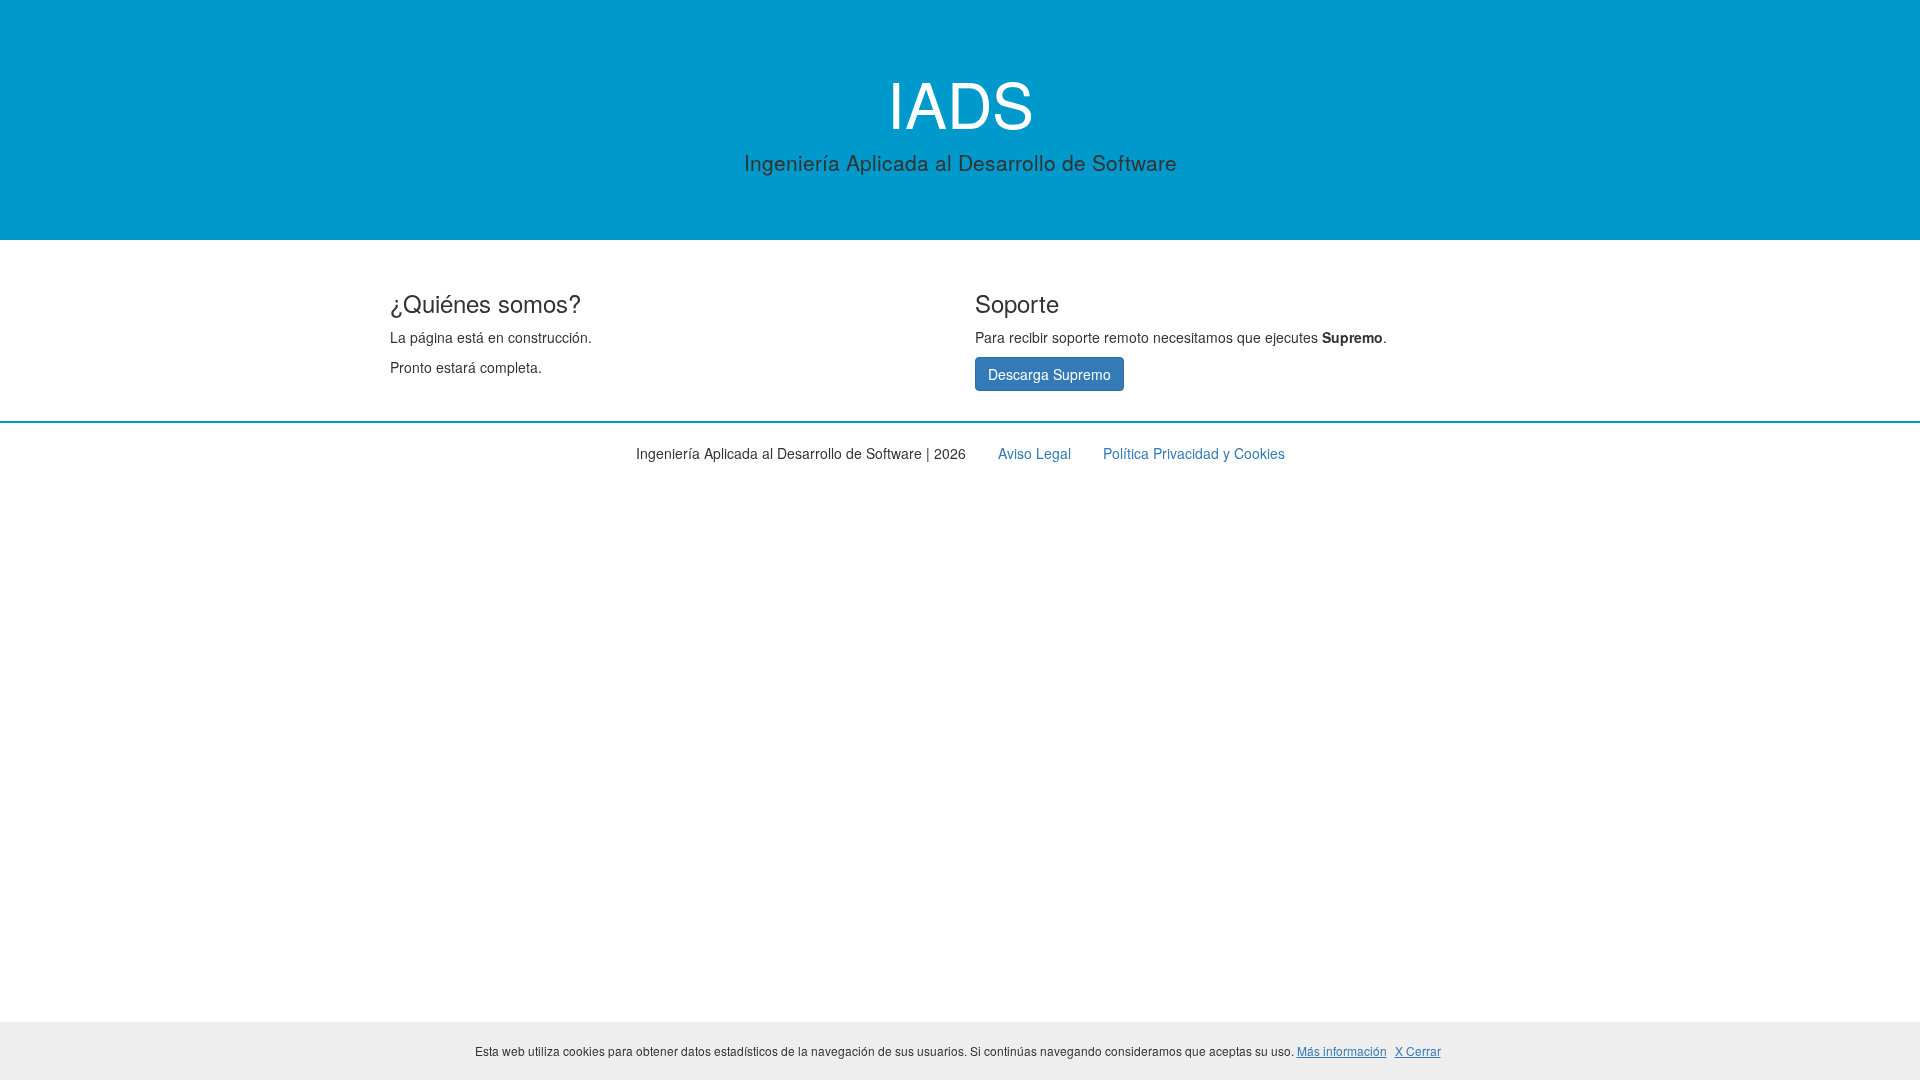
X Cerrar (1418, 1050)
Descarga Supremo (1049, 374)
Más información (1342, 1050)
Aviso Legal (1034, 453)
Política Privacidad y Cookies (1194, 453)
